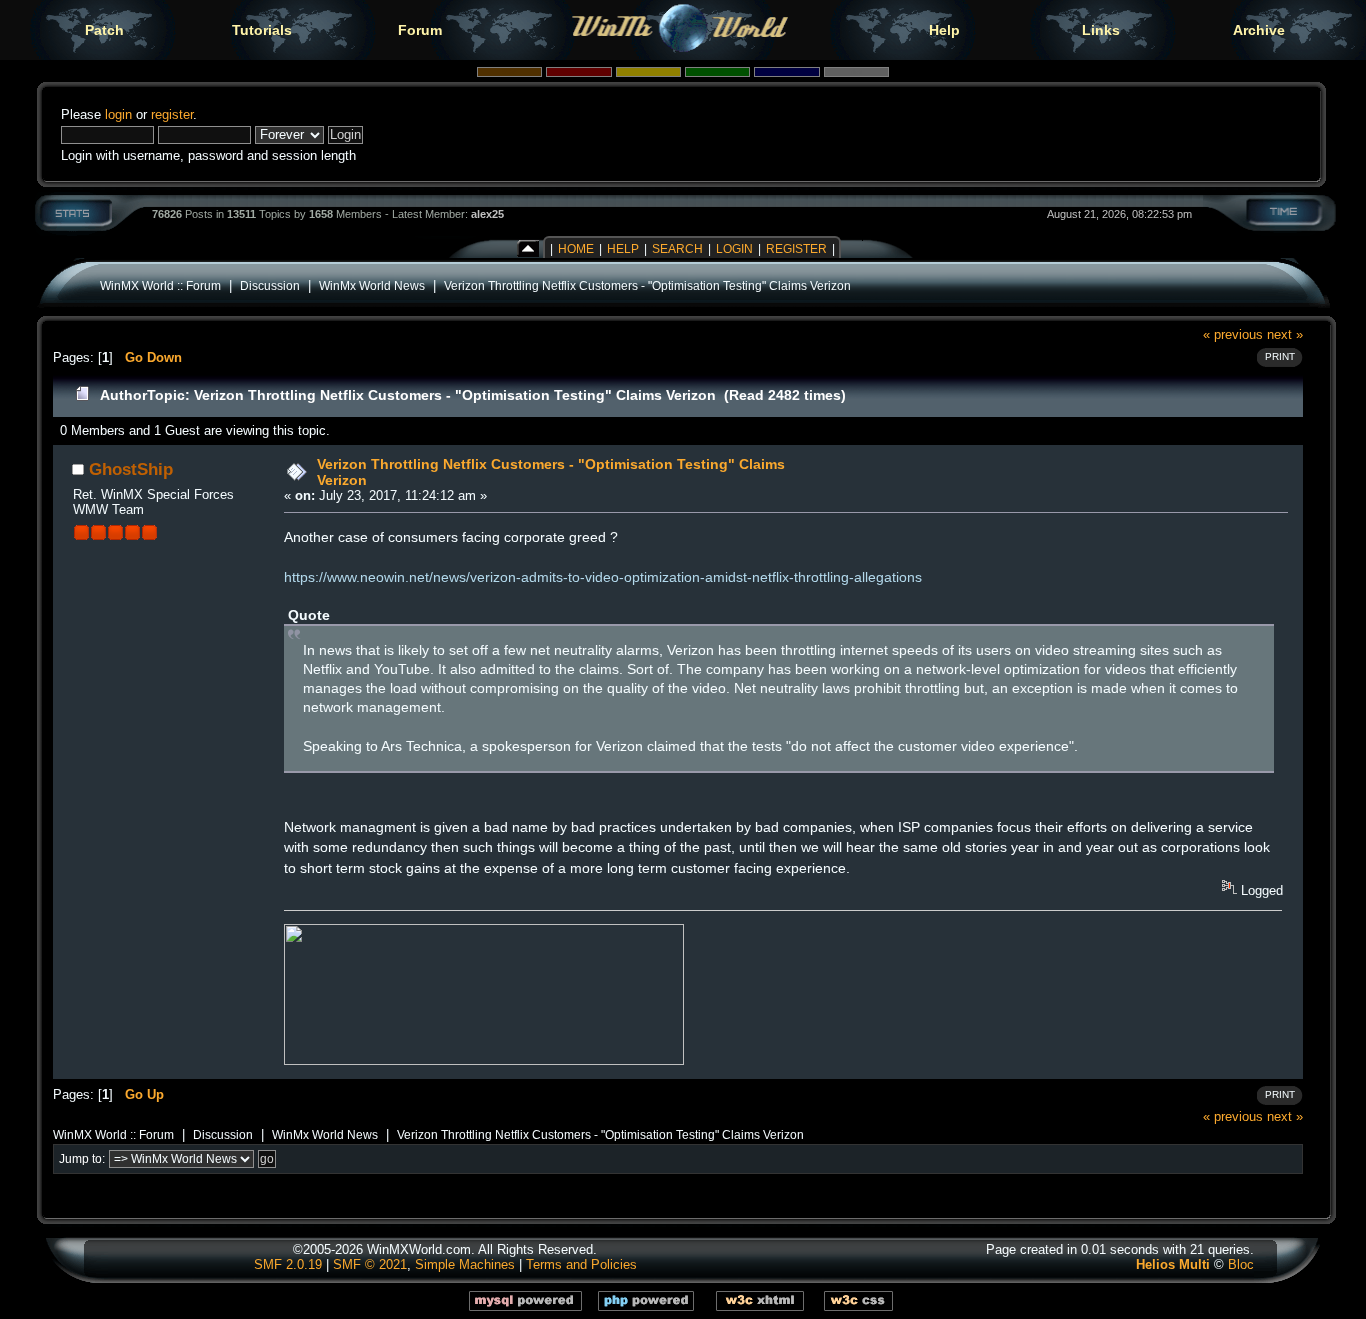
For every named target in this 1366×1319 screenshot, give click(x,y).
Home (576, 249)
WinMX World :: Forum (160, 285)
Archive (1259, 30)
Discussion (270, 285)
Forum (420, 30)
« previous (1233, 334)
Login (734, 249)
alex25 (487, 214)
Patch (104, 30)
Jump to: (82, 1159)
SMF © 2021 (370, 1264)
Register (796, 249)
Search (677, 249)
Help (944, 30)
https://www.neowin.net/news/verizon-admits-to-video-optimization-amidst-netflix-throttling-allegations (603, 577)
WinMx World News (372, 285)
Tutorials (262, 30)
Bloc (1241, 1264)
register (172, 114)
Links (1101, 30)
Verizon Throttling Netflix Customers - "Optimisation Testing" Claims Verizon (647, 285)
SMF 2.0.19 (288, 1264)
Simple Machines (465, 1264)
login (118, 114)
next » (1285, 334)
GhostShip (131, 469)
